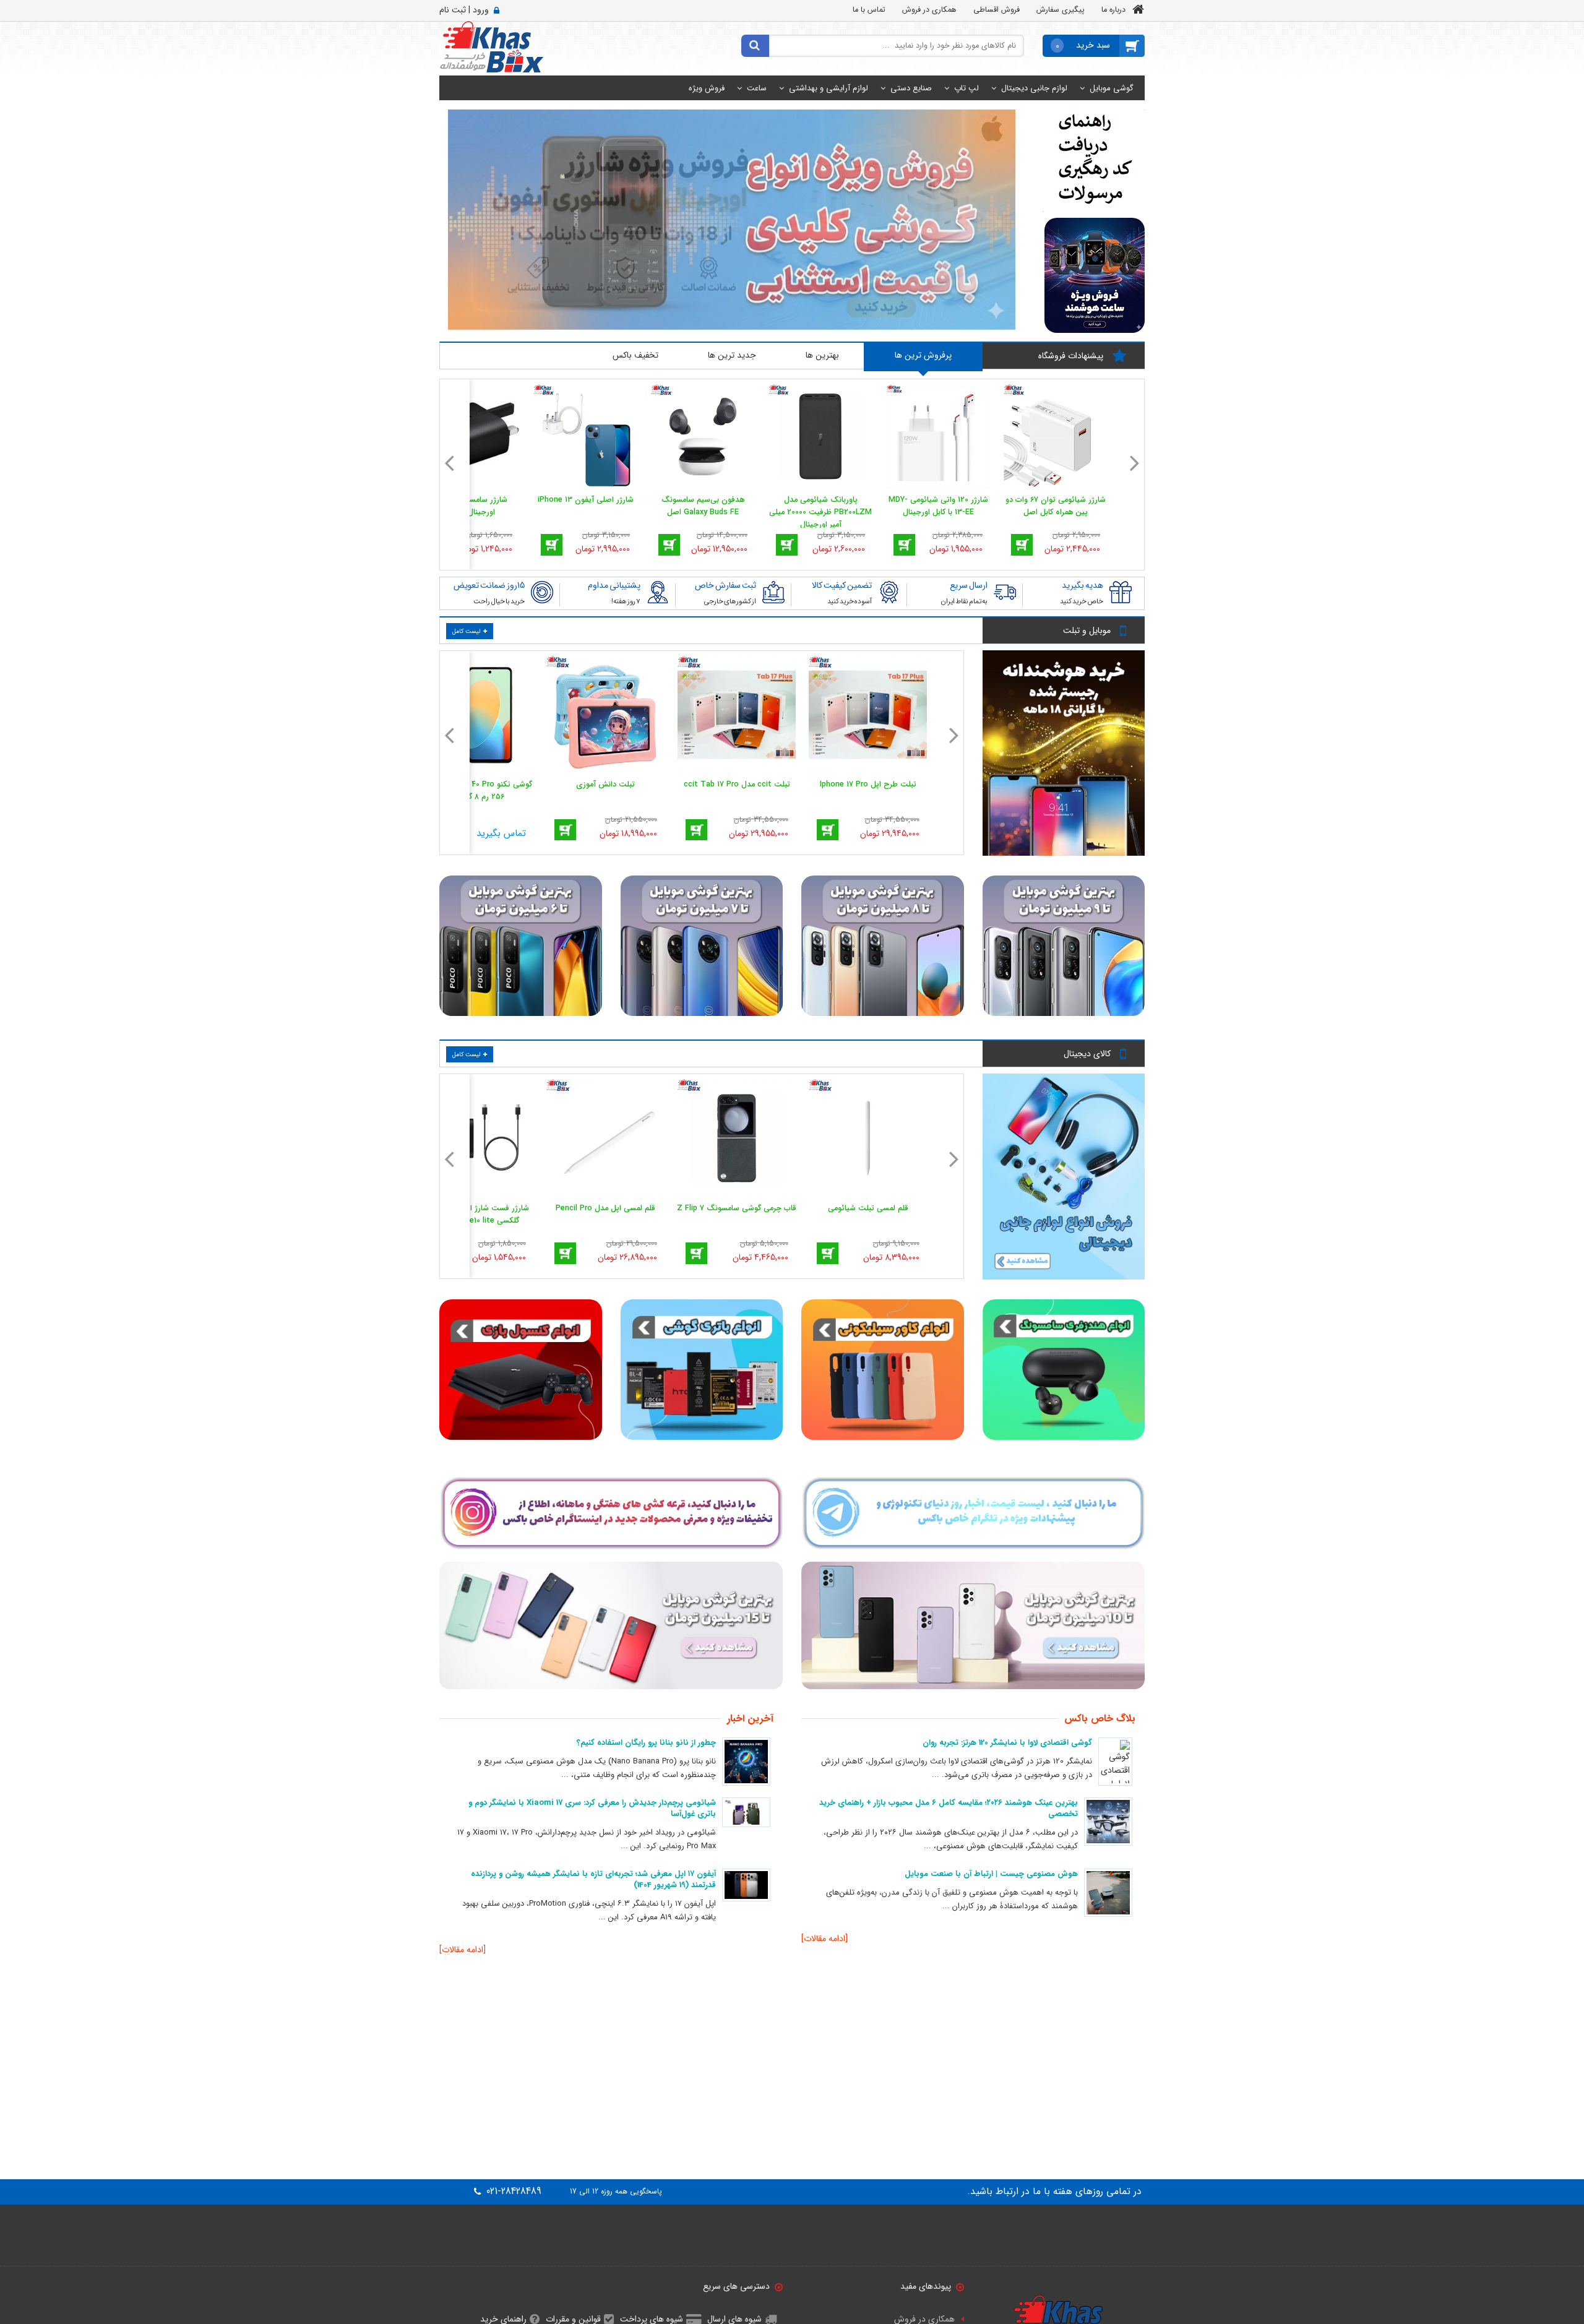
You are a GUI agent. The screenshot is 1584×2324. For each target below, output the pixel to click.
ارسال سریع (969, 585)
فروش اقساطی (996, 10)
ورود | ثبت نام (464, 10)
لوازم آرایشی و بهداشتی (829, 88)
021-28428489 (512, 2192)
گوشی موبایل (1112, 88)
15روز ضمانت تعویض (489, 585)
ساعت (757, 88)
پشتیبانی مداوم (614, 585)
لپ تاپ (966, 88)
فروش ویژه (707, 88)
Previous (1135, 459)
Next (449, 459)
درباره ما (1113, 10)
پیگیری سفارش (1061, 10)
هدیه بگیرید (1083, 585)
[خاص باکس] (492, 46)
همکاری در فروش (929, 10)
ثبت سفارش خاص (725, 585)
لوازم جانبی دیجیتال (1034, 88)
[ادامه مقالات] (824, 1939)
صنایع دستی (911, 88)
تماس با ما (869, 10)
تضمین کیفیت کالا (842, 585)
